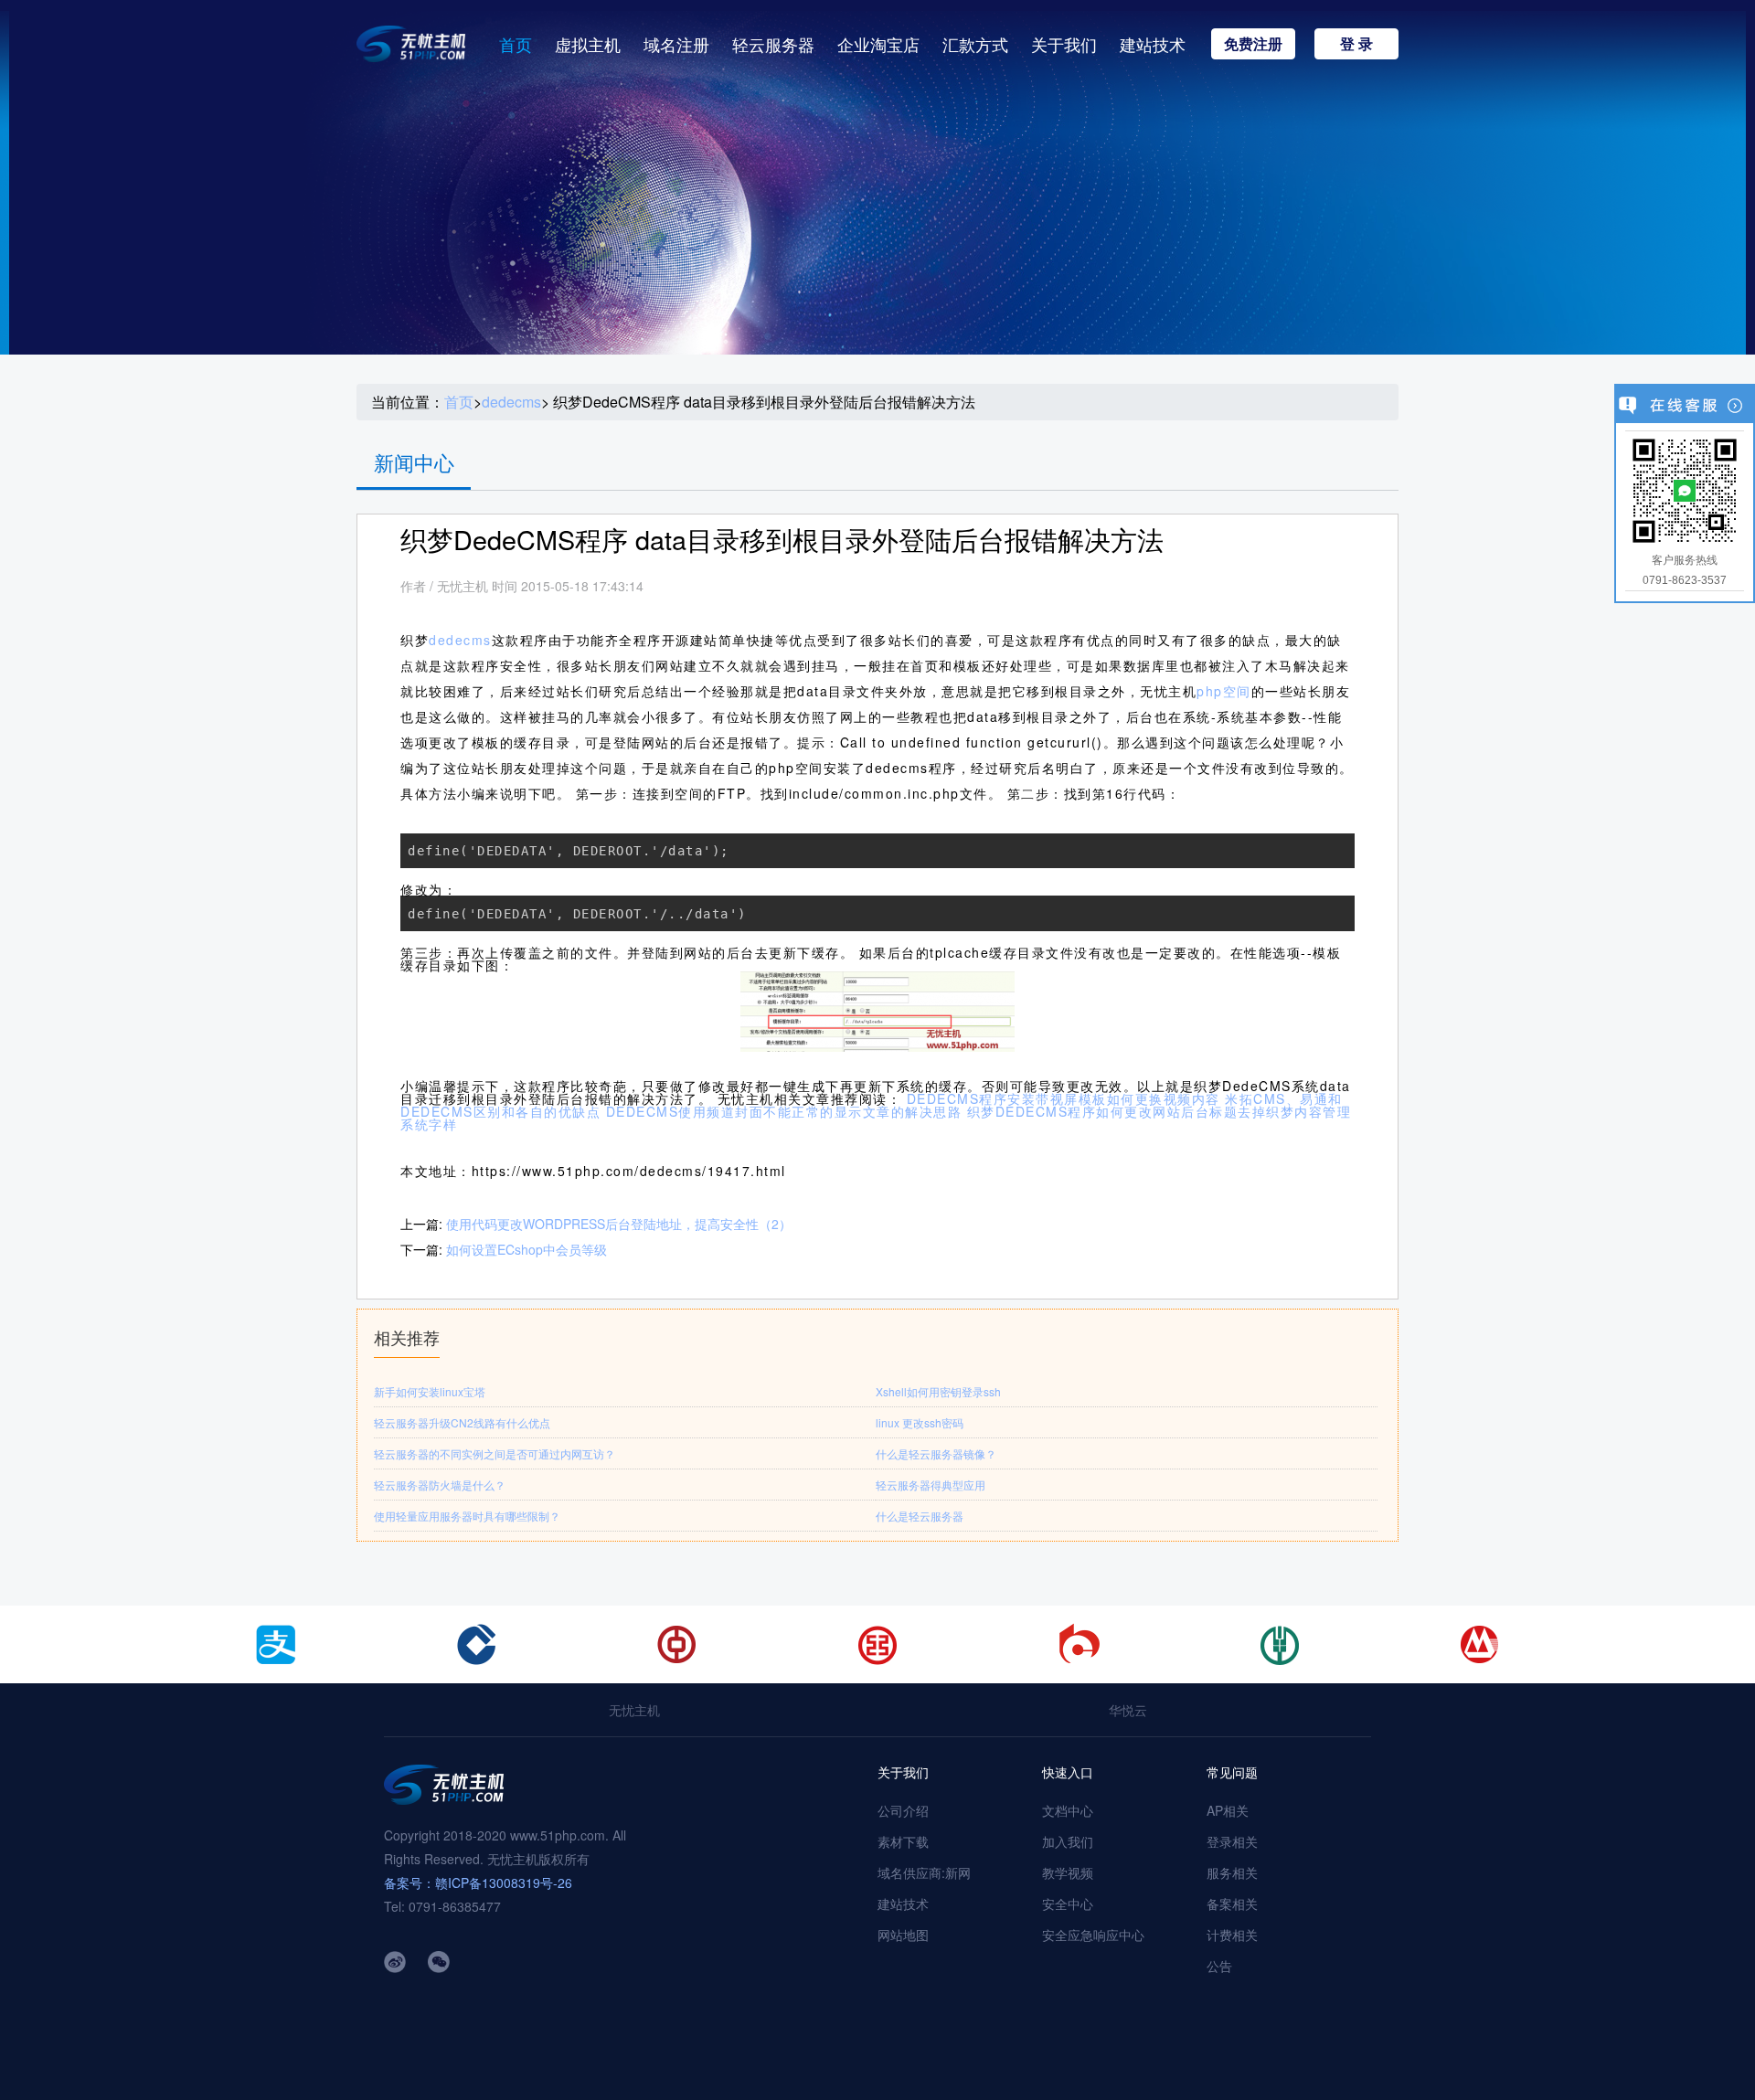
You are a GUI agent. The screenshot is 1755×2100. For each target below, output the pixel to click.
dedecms (511, 402)
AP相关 (1228, 1810)
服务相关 (1232, 1872)
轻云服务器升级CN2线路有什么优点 (462, 1422)
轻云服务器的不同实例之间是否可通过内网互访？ (495, 1453)
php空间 (1224, 691)
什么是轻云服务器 (920, 1516)
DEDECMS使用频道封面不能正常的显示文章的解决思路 (784, 1111)
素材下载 (903, 1841)
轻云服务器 (773, 44)
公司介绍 (903, 1810)
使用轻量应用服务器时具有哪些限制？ (467, 1516)
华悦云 (1128, 1710)
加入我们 (1068, 1841)
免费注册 (1253, 43)
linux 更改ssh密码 (920, 1422)
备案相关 (1232, 1904)
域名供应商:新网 (924, 1872)
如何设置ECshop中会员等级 (526, 1249)
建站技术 (1153, 44)
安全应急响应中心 (1093, 1935)
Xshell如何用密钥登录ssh (938, 1391)
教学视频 (1068, 1872)
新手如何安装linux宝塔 (430, 1391)
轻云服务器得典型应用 (931, 1485)
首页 (516, 44)
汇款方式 (975, 44)
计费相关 (1232, 1935)
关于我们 (1064, 44)
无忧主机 (634, 1710)
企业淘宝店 (878, 44)
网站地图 (903, 1935)
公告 (1219, 1966)
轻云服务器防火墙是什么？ (440, 1485)
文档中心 (1068, 1810)
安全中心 (1068, 1904)
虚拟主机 (588, 44)
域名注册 (676, 44)
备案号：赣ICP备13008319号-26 (478, 1883)
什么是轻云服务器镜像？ (936, 1453)
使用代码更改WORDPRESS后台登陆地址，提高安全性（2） (619, 1224)
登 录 (1356, 43)
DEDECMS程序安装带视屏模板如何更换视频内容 (1064, 1098)
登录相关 (1232, 1841)
